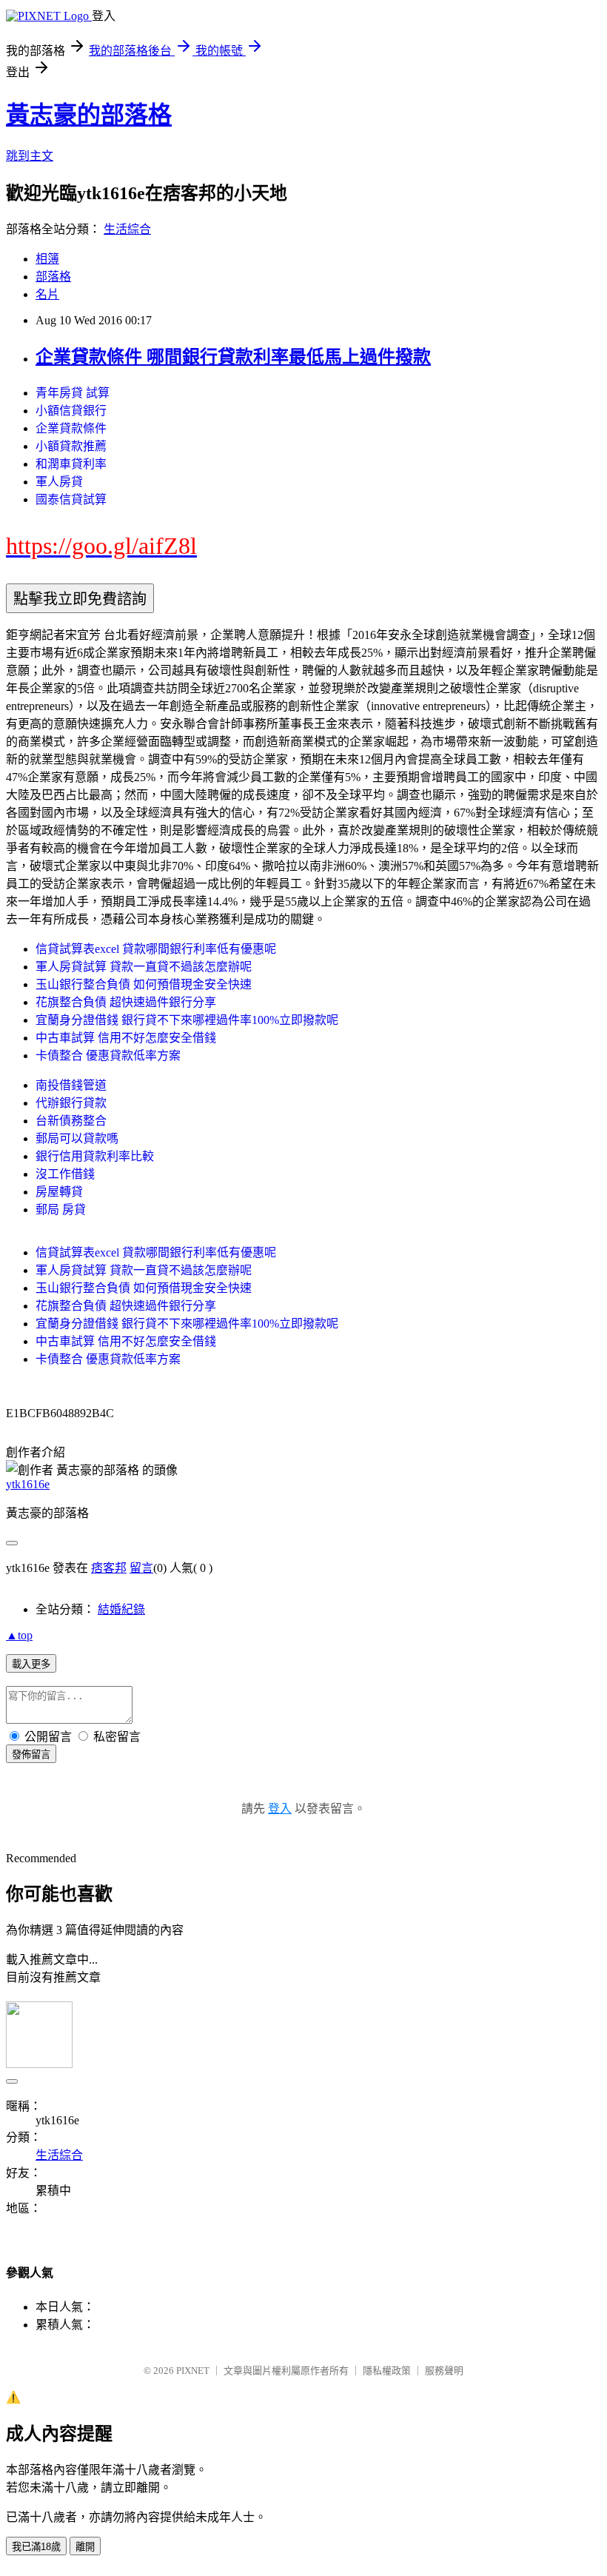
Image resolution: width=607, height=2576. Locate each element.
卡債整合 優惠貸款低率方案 (108, 1056)
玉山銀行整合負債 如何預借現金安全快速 (144, 984)
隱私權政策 (387, 2371)
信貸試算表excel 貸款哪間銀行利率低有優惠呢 (156, 949)
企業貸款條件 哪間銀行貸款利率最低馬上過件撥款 (233, 357)
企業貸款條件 (71, 428)
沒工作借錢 (65, 1174)
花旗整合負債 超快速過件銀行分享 (126, 1002)
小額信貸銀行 (71, 411)
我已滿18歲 (36, 2547)
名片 (47, 294)
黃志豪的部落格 (89, 115)
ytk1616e (28, 1484)
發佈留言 (31, 1754)
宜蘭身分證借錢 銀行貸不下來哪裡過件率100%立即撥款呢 (187, 1020)
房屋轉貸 (59, 1192)
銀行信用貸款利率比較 (95, 1156)
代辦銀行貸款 (71, 1103)
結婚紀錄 (121, 1609)
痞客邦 (109, 1568)
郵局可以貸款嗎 (77, 1138)
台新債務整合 (71, 1121)
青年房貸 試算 (73, 393)
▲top (19, 1635)
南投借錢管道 (71, 1085)
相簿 (47, 259)
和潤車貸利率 (71, 464)
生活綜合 (127, 229)
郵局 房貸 (61, 1210)
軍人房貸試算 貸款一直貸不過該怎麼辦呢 (144, 967)
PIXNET (193, 2371)
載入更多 (31, 1664)
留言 (141, 1568)
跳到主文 (30, 156)
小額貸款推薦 (71, 446)
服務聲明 (444, 2371)
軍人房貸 (59, 482)
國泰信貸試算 (71, 499)
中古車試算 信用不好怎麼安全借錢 (126, 1038)
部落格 (53, 277)
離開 (85, 2547)
